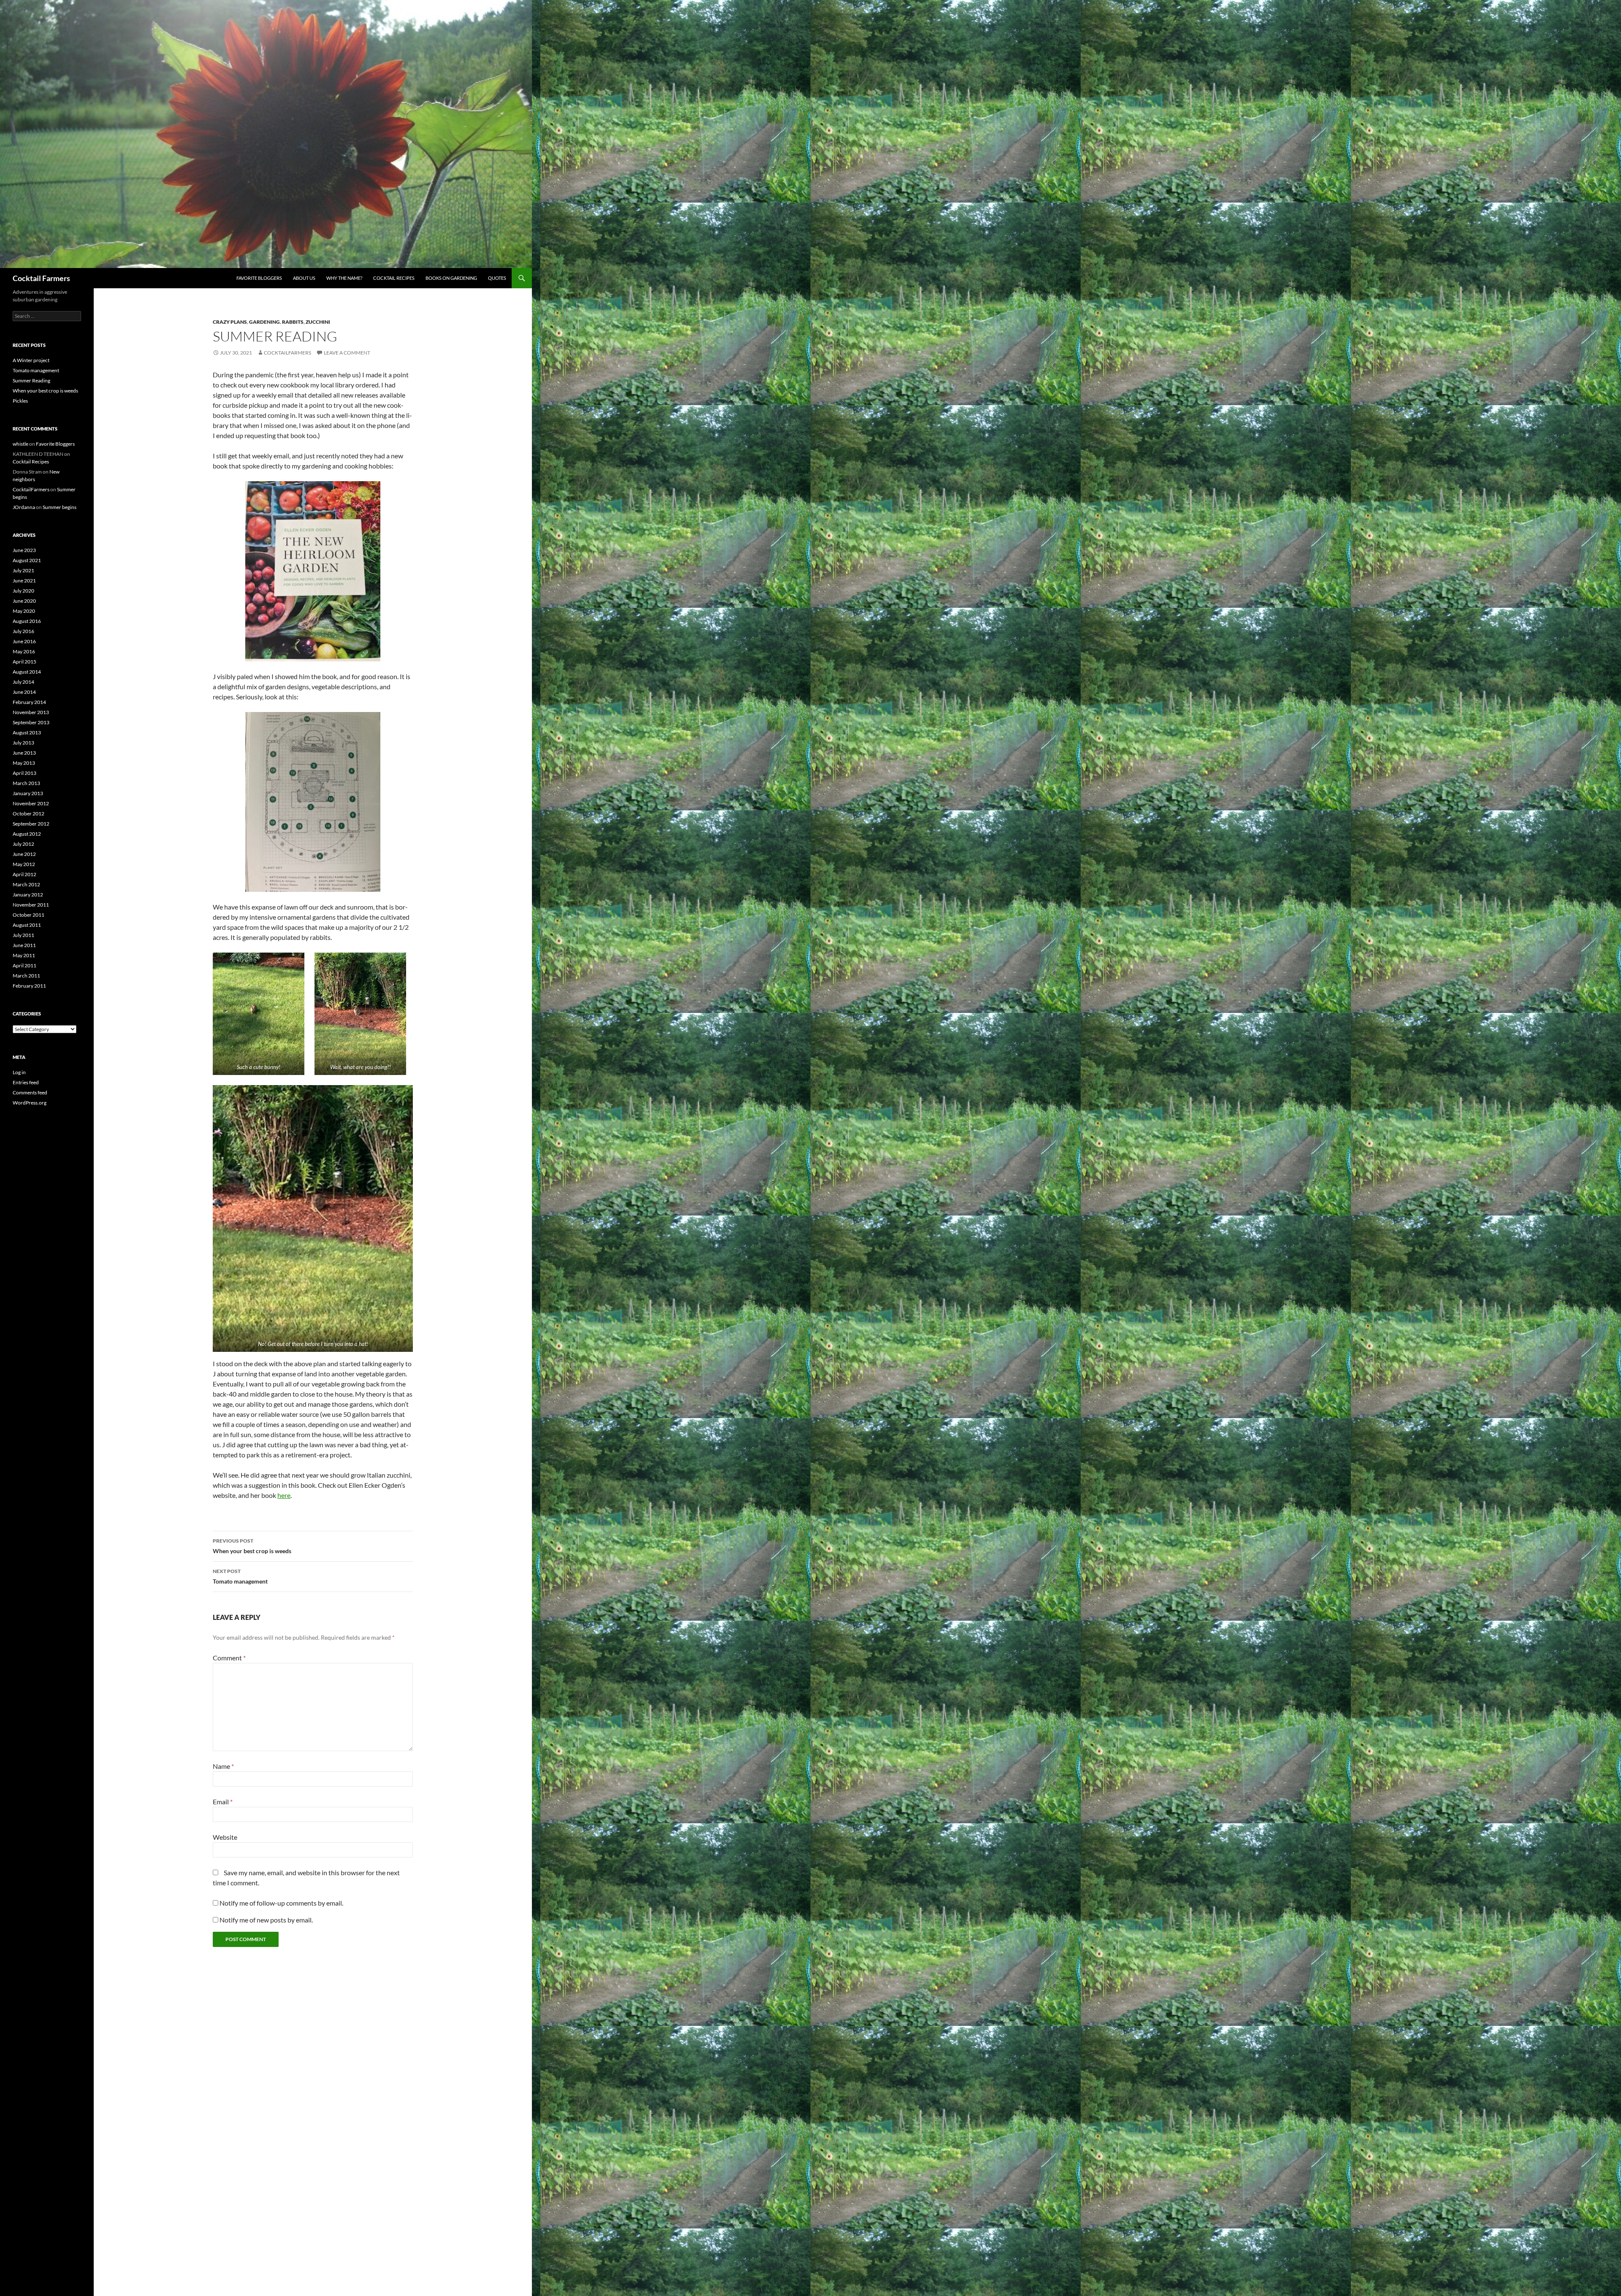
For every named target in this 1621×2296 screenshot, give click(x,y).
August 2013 (27, 732)
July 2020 (23, 591)
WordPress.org (30, 1103)
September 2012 (31, 824)
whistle (20, 444)
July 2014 (23, 682)
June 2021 (24, 581)
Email (223, 1802)
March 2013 (26, 783)
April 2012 (24, 874)
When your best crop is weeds (252, 1546)
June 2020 (24, 601)
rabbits (293, 322)
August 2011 (27, 925)
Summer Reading (31, 380)
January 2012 (28, 895)
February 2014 (29, 702)
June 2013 (24, 753)
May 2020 (24, 611)
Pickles (20, 401)
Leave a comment (347, 353)
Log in (19, 1072)
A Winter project (31, 360)
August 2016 (27, 621)
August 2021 (27, 560)
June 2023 (24, 550)
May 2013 (24, 763)
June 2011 (24, 945)
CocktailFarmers (287, 353)
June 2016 (24, 641)
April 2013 (24, 773)
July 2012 (23, 844)
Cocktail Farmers (41, 278)
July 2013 (23, 743)
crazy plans (230, 322)
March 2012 (26, 884)
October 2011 (28, 915)
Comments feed (30, 1092)
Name (223, 1766)
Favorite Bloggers (259, 278)
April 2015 (24, 662)
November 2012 (31, 803)
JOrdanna (24, 507)
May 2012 (24, 864)
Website (225, 1837)
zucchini (318, 322)
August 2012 (27, 834)
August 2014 (27, 672)
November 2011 (31, 905)
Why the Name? (344, 278)
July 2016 (23, 631)
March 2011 (26, 976)
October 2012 (28, 814)
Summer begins (60, 507)
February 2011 (29, 986)
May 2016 (24, 651)
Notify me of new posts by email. (266, 1920)
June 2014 (24, 692)
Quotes (497, 278)
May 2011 (24, 955)
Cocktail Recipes (394, 278)
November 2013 (31, 712)
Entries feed (26, 1082)
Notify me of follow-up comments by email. (281, 1903)
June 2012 (24, 854)
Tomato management (240, 1576)
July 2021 (23, 570)
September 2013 (31, 722)
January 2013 (28, 793)
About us (304, 278)
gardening (264, 322)
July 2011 (23, 935)
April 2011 (24, 965)
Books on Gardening (451, 278)
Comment (229, 1658)
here (284, 1495)
